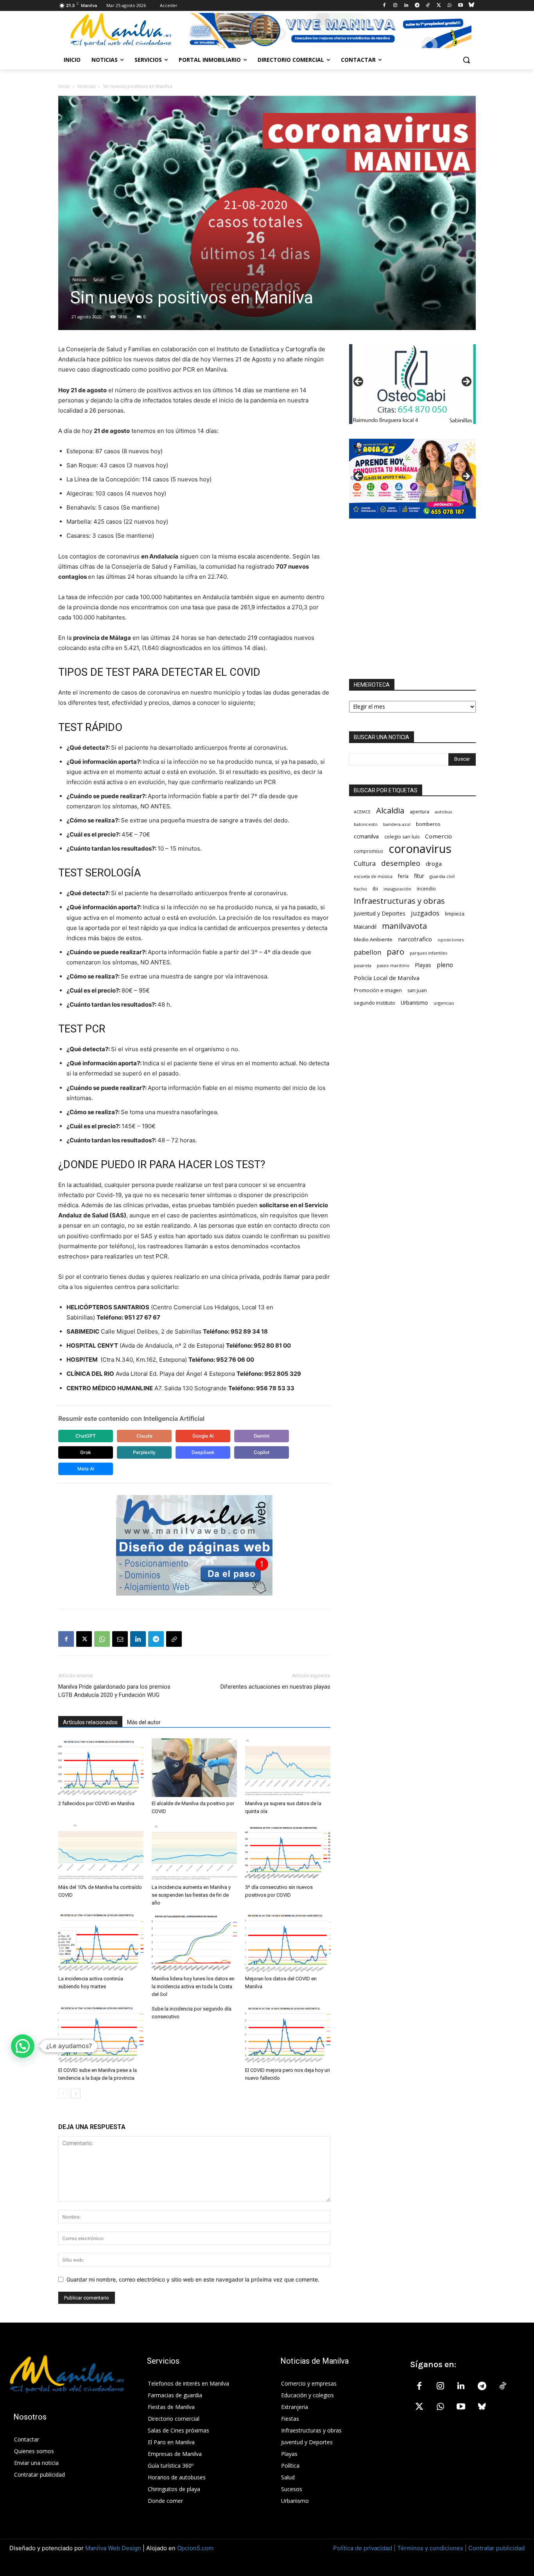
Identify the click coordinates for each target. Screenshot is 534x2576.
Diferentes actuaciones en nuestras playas (275, 1687)
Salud (98, 280)
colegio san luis (402, 837)
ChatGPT (86, 1436)
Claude (144, 1436)
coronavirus (420, 849)
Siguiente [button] (466, 382)
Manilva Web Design (113, 2548)
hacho (360, 889)
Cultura (365, 864)
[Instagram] (395, 6)
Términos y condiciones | (432, 2548)
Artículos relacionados (90, 1722)
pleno (445, 965)
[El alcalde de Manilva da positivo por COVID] (194, 1768)
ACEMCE (362, 812)
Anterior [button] (359, 382)
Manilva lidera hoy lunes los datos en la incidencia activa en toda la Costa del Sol (193, 1986)
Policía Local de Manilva (387, 978)
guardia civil (442, 876)
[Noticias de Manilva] (121, 30)
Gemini (262, 1436)
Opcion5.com (195, 2548)
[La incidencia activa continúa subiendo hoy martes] (101, 1943)
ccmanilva (366, 836)
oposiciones (451, 940)
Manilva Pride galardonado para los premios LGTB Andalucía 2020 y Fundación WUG (114, 1691)
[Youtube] (460, 6)
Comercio (438, 836)
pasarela (363, 965)
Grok (86, 1452)
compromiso (368, 851)
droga (434, 863)
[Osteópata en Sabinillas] (412, 384)
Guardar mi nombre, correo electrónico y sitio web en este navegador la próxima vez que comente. (193, 2279)
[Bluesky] (471, 6)
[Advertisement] (412, 599)
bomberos (428, 824)
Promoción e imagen (378, 990)
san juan (417, 990)
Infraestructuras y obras (399, 901)
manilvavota (404, 926)
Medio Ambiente (373, 939)
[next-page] (76, 2094)
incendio (426, 889)
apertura (419, 811)
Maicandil (365, 927)
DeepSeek (203, 1452)
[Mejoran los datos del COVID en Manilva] (288, 1943)
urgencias (444, 1003)
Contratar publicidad (496, 2548)
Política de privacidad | (365, 2548)
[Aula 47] (412, 479)
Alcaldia (390, 810)
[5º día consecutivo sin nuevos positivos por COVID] (288, 1851)
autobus (443, 812)
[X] (439, 6)
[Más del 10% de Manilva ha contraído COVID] (101, 1851)
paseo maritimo (393, 966)
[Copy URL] (174, 1639)
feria (403, 876)
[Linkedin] (406, 6)
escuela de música (373, 876)
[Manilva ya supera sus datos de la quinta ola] (288, 1768)
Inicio (64, 86)
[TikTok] (428, 6)
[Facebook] (384, 6)
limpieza (455, 914)
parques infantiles (428, 953)
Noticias (86, 86)
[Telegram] (417, 6)
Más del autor (144, 1722)
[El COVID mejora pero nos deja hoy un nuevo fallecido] (288, 2034)
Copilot (262, 1452)
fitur (419, 876)
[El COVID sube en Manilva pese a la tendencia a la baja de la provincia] (101, 2034)
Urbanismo (414, 1003)
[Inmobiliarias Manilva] (330, 31)
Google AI (203, 1436)
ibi (375, 889)
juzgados (425, 913)
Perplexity (144, 1452)
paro (395, 952)
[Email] (120, 1639)
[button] (466, 60)
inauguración (397, 889)
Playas (423, 965)
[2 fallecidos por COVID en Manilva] (101, 1768)
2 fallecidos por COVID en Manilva (96, 1803)
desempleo (401, 863)
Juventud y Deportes (380, 913)
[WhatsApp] (450, 6)
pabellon (367, 952)
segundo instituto (375, 1003)
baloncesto (366, 824)
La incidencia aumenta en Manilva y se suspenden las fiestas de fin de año (191, 1895)
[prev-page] (63, 2094)
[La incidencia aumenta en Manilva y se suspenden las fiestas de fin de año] (194, 1851)
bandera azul (397, 824)
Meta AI (86, 1469)
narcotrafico (415, 939)
